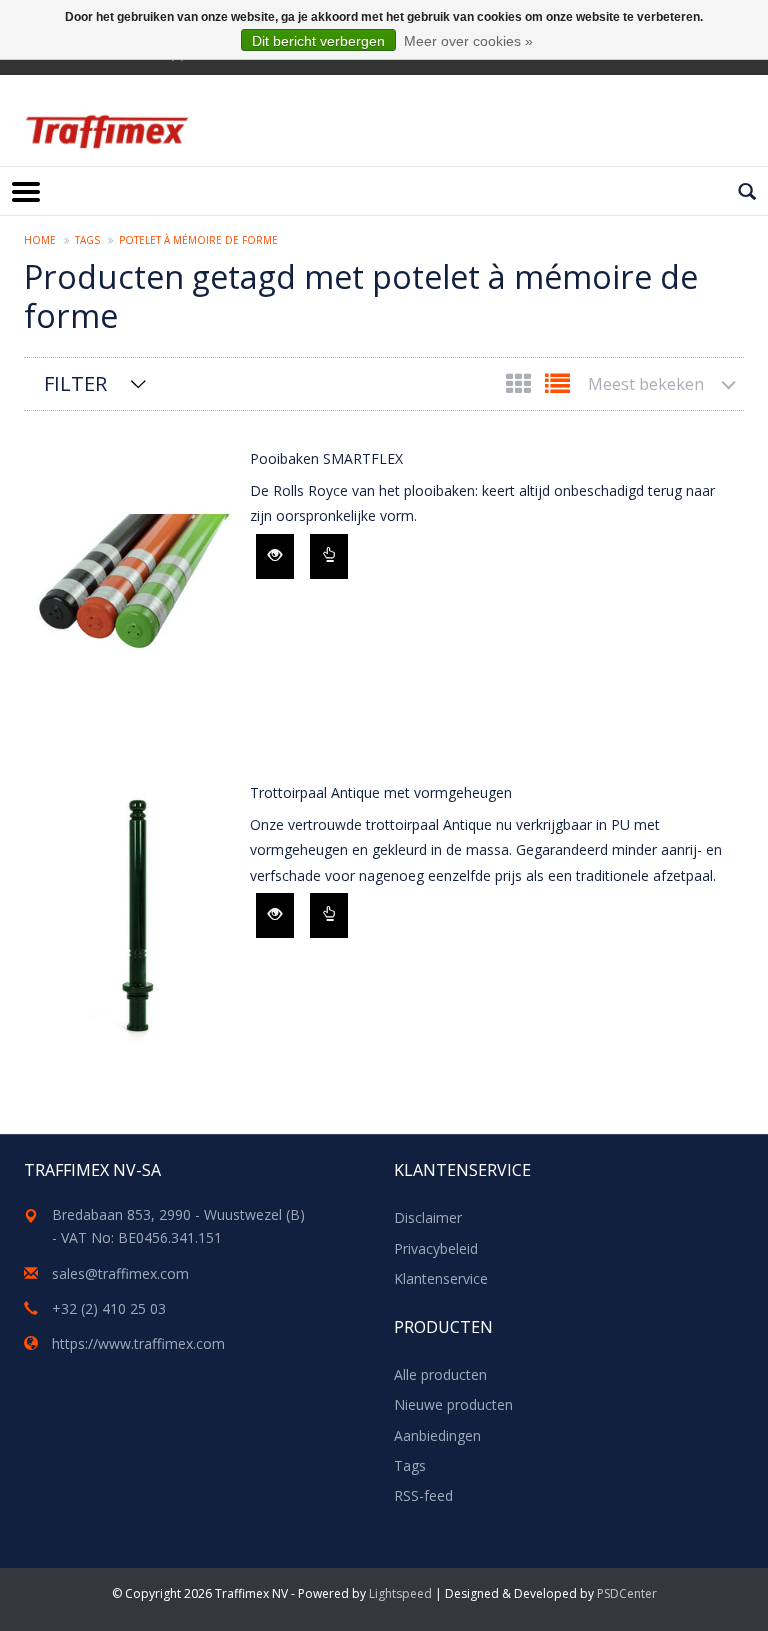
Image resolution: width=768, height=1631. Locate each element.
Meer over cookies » (468, 41)
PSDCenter (627, 1593)
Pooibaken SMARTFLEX (326, 458)
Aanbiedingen (437, 1435)
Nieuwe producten (453, 1404)
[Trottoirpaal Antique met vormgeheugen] (132, 922)
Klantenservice (441, 1278)
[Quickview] (275, 556)
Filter (75, 383)
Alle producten (440, 1374)
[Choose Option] (329, 556)
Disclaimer (428, 1217)
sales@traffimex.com (120, 1273)
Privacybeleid (436, 1248)
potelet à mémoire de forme (198, 240)
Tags (87, 240)
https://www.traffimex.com (138, 1343)
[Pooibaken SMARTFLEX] (132, 588)
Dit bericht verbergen (318, 41)
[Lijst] (557, 387)
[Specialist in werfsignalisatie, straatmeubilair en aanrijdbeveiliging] (106, 131)
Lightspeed (400, 1593)
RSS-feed (423, 1495)
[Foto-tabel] (520, 387)
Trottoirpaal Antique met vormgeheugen (381, 792)
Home (40, 240)
